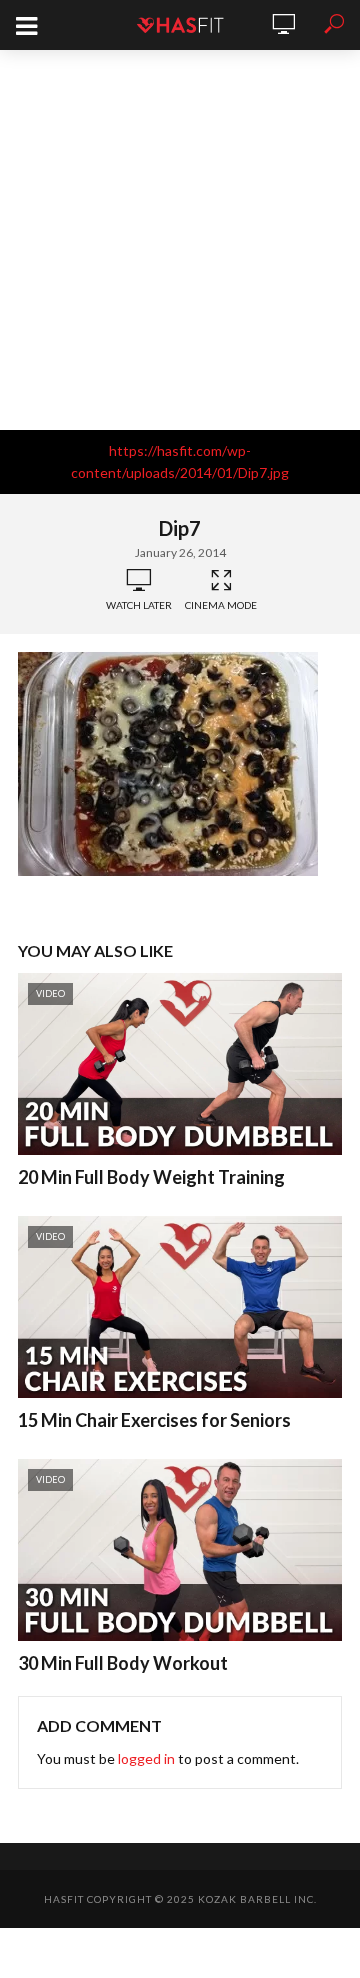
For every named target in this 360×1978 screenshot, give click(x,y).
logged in (146, 1758)
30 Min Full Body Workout (123, 1663)
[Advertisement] (180, 240)
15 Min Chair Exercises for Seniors (154, 1420)
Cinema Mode (221, 605)
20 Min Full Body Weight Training (151, 1177)
